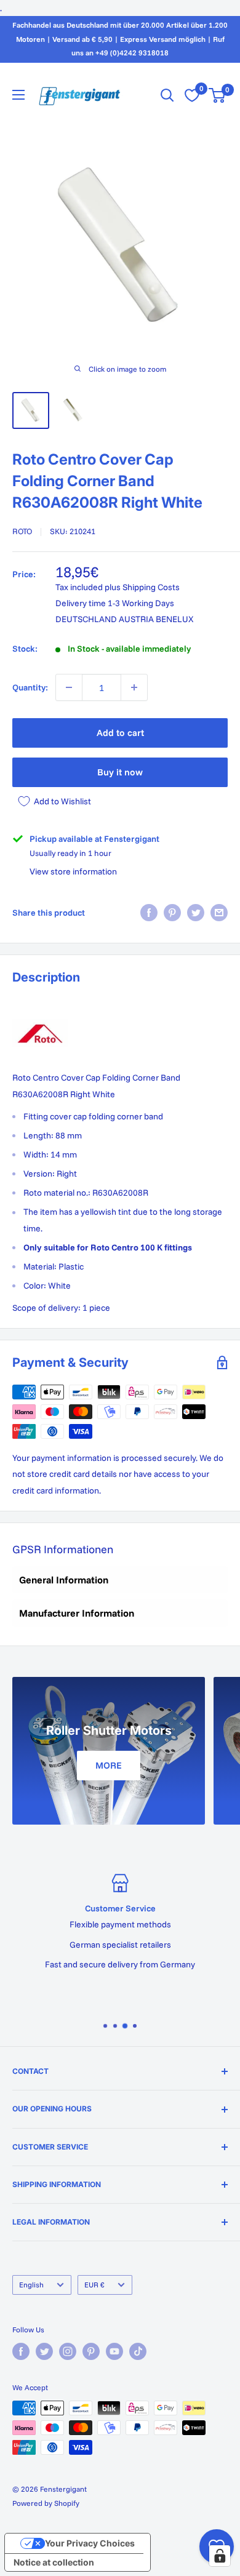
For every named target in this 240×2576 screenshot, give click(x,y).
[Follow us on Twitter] (44, 2351)
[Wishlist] (192, 95)
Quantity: (30, 687)
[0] (218, 95)
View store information (73, 871)
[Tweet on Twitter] (196, 913)
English (31, 2285)
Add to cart (120, 733)
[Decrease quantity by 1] (69, 687)
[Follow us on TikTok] (138, 2351)
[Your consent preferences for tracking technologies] (220, 2556)
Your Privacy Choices (90, 2543)
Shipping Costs (151, 587)
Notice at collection (54, 2562)
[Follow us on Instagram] (68, 2351)
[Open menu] (18, 95)
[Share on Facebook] (149, 913)
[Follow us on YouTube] (114, 2351)
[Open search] (167, 95)
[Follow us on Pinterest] (91, 2351)
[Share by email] (219, 913)
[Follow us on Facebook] (21, 2351)
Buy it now (120, 772)
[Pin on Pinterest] (172, 913)
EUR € (94, 2285)
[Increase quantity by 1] (134, 687)
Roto (22, 531)
